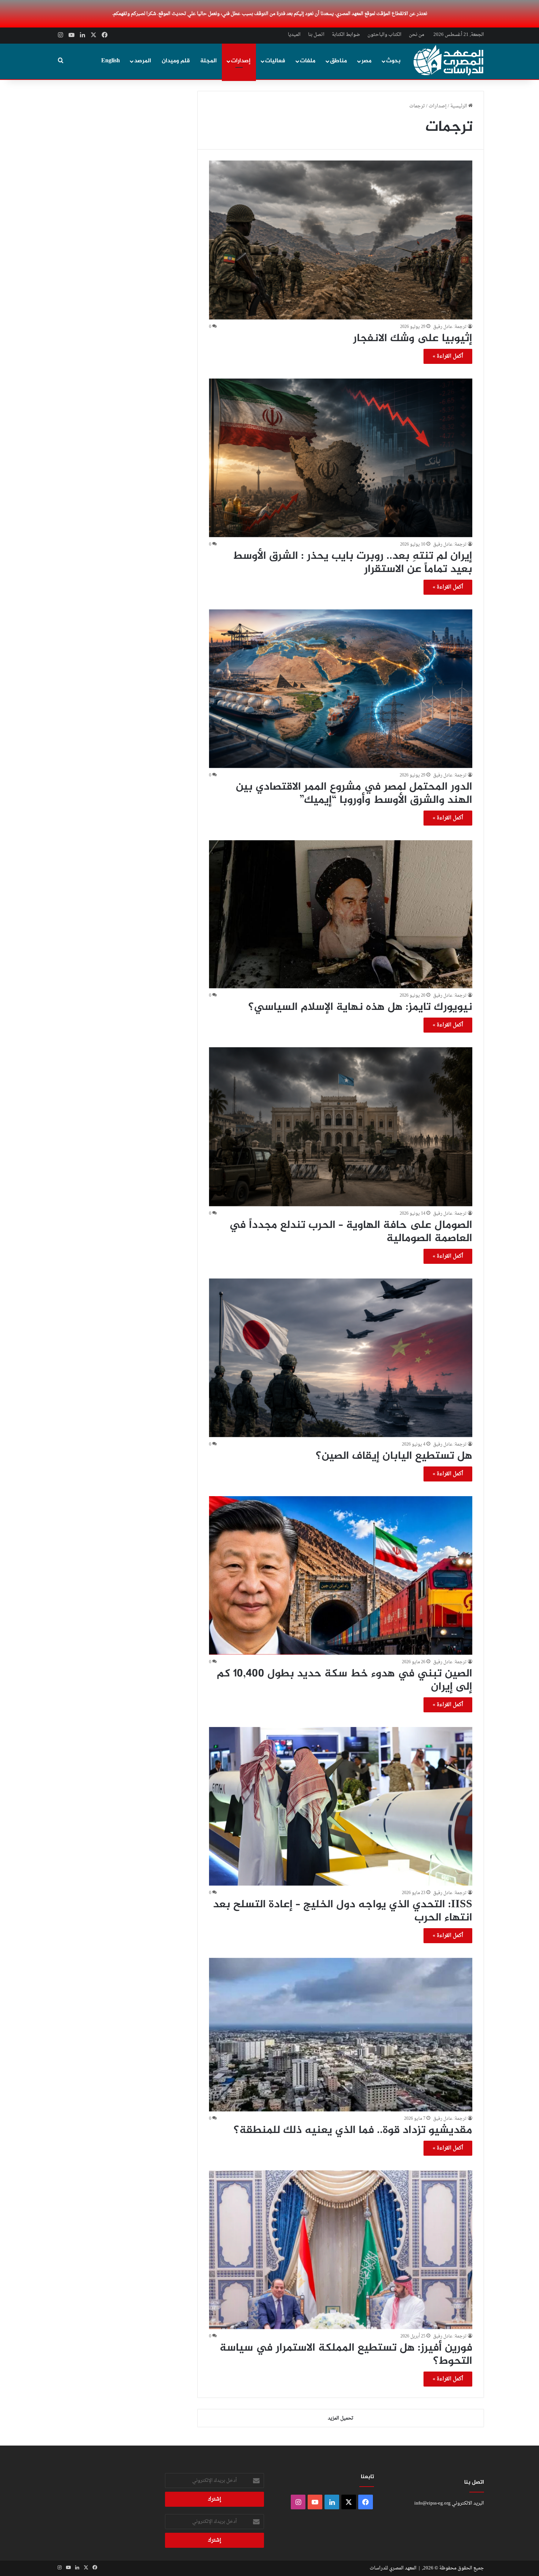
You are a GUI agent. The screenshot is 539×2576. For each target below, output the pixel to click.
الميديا (294, 35)
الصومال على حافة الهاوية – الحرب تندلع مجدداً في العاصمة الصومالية (351, 1232)
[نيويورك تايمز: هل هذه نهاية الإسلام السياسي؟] (341, 914)
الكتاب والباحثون (384, 35)
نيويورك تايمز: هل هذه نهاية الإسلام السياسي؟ (360, 1007)
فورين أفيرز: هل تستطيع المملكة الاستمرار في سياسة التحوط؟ (346, 2355)
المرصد (143, 61)
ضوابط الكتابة (346, 35)
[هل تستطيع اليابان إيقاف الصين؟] (341, 1358)
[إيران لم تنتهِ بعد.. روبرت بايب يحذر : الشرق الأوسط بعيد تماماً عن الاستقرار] (341, 458)
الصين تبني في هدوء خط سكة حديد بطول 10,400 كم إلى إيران (344, 1680)
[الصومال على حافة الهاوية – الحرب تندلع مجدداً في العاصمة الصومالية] (341, 1127)
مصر (366, 61)
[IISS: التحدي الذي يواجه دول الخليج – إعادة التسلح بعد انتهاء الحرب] (341, 1806)
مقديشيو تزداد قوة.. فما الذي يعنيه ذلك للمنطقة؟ (353, 2130)
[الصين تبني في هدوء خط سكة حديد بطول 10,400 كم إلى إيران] (341, 1575)
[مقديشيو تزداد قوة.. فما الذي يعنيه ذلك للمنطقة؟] (341, 2035)
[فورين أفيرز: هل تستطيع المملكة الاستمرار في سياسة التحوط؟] (341, 2250)
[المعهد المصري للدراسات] (449, 60)
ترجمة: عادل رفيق (450, 327)
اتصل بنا (316, 35)
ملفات (308, 61)
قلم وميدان (176, 61)
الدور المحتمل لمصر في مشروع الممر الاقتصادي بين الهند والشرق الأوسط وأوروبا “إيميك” (354, 794)
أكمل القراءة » (448, 356)
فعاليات (275, 61)
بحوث (393, 61)
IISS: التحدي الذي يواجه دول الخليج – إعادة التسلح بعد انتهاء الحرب (343, 1911)
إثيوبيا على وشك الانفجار (413, 339)
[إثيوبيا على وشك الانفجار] (341, 240)
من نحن (417, 35)
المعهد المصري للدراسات (393, 2568)
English (111, 61)
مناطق (338, 61)
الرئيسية (459, 106)
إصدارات (241, 61)
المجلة (208, 61)
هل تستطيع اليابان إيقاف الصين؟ (394, 1456)
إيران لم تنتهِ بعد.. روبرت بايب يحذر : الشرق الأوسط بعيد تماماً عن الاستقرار (352, 563)
